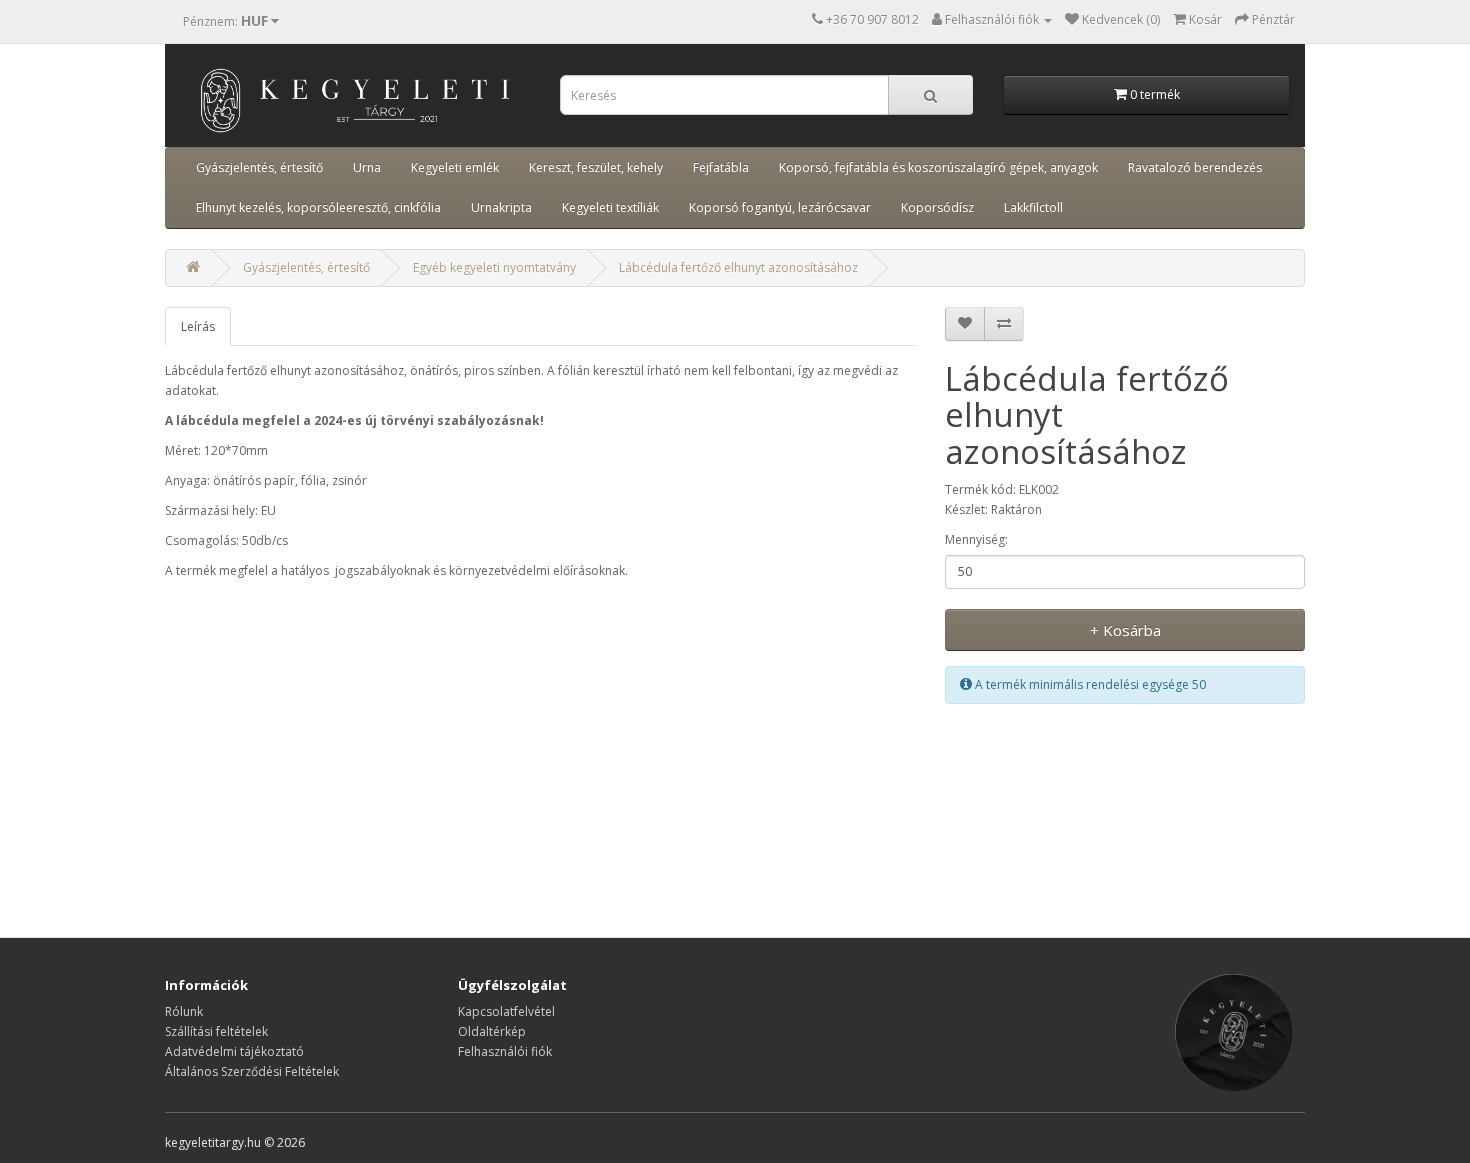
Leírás (198, 326)
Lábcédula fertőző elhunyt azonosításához (738, 267)
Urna (367, 167)
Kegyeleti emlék (455, 167)
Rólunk (184, 1011)
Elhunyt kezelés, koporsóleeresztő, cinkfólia (318, 207)
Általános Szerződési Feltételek (252, 1071)
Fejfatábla (721, 167)
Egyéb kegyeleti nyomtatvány (494, 267)
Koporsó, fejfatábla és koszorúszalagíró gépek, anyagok (938, 167)
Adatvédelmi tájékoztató (234, 1051)
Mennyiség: (976, 539)
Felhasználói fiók (505, 1051)
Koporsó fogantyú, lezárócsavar (780, 207)
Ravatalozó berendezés (1195, 167)
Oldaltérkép (492, 1031)
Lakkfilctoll (1033, 207)
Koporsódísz (937, 207)
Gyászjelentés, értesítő (259, 167)
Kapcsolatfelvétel (506, 1011)
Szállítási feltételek (216, 1031)
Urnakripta (501, 207)
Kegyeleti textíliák (610, 207)
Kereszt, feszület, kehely (596, 167)
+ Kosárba (1125, 630)
